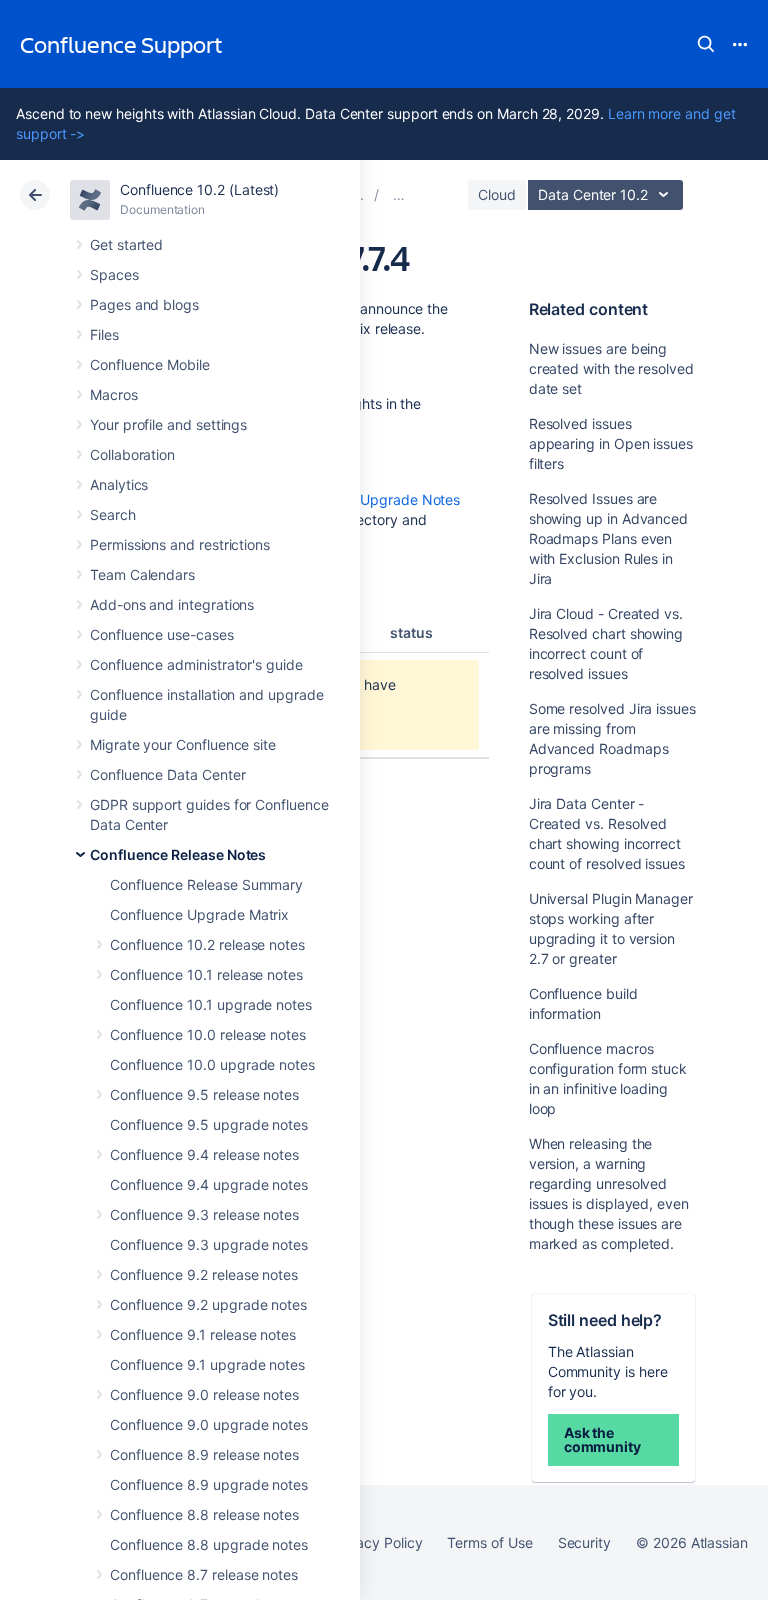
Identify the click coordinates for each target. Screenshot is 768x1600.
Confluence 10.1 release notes (206, 974)
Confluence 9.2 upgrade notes (208, 1304)
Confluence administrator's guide (196, 664)
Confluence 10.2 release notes (207, 944)
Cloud (497, 194)
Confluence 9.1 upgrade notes (207, 1364)
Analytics (119, 484)
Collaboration (132, 454)
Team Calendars (142, 574)
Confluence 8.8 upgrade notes (209, 1544)
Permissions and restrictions (180, 544)
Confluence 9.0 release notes (204, 1394)
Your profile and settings (168, 424)
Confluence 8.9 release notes (204, 1454)
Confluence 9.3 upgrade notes (209, 1244)
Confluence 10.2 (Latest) (199, 189)
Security (584, 1542)
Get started (126, 244)
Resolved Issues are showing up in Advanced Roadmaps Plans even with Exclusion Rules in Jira (608, 538)
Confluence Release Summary (206, 884)
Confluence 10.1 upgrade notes (211, 1004)
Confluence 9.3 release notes (204, 1214)
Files (104, 334)
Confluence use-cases (162, 634)
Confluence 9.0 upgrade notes (209, 1424)
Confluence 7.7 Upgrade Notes (360, 499)
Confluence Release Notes (178, 854)
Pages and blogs (144, 304)
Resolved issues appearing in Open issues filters (611, 443)
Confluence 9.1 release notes (203, 1334)
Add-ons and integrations (172, 604)
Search (706, 44)
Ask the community (602, 1439)
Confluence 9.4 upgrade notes (209, 1184)
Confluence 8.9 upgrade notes (209, 1484)
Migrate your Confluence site (183, 744)
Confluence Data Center (167, 774)
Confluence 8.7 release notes (204, 1574)
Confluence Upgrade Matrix (199, 914)
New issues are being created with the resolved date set (611, 368)
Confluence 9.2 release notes (204, 1274)
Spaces (114, 274)
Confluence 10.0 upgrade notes (212, 1064)
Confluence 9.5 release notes (204, 1094)
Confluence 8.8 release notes (204, 1514)
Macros (114, 394)
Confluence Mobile (150, 364)
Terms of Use (489, 1542)
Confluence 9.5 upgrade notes (209, 1124)
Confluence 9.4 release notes (204, 1154)
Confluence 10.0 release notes (208, 1034)
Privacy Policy (376, 1542)
